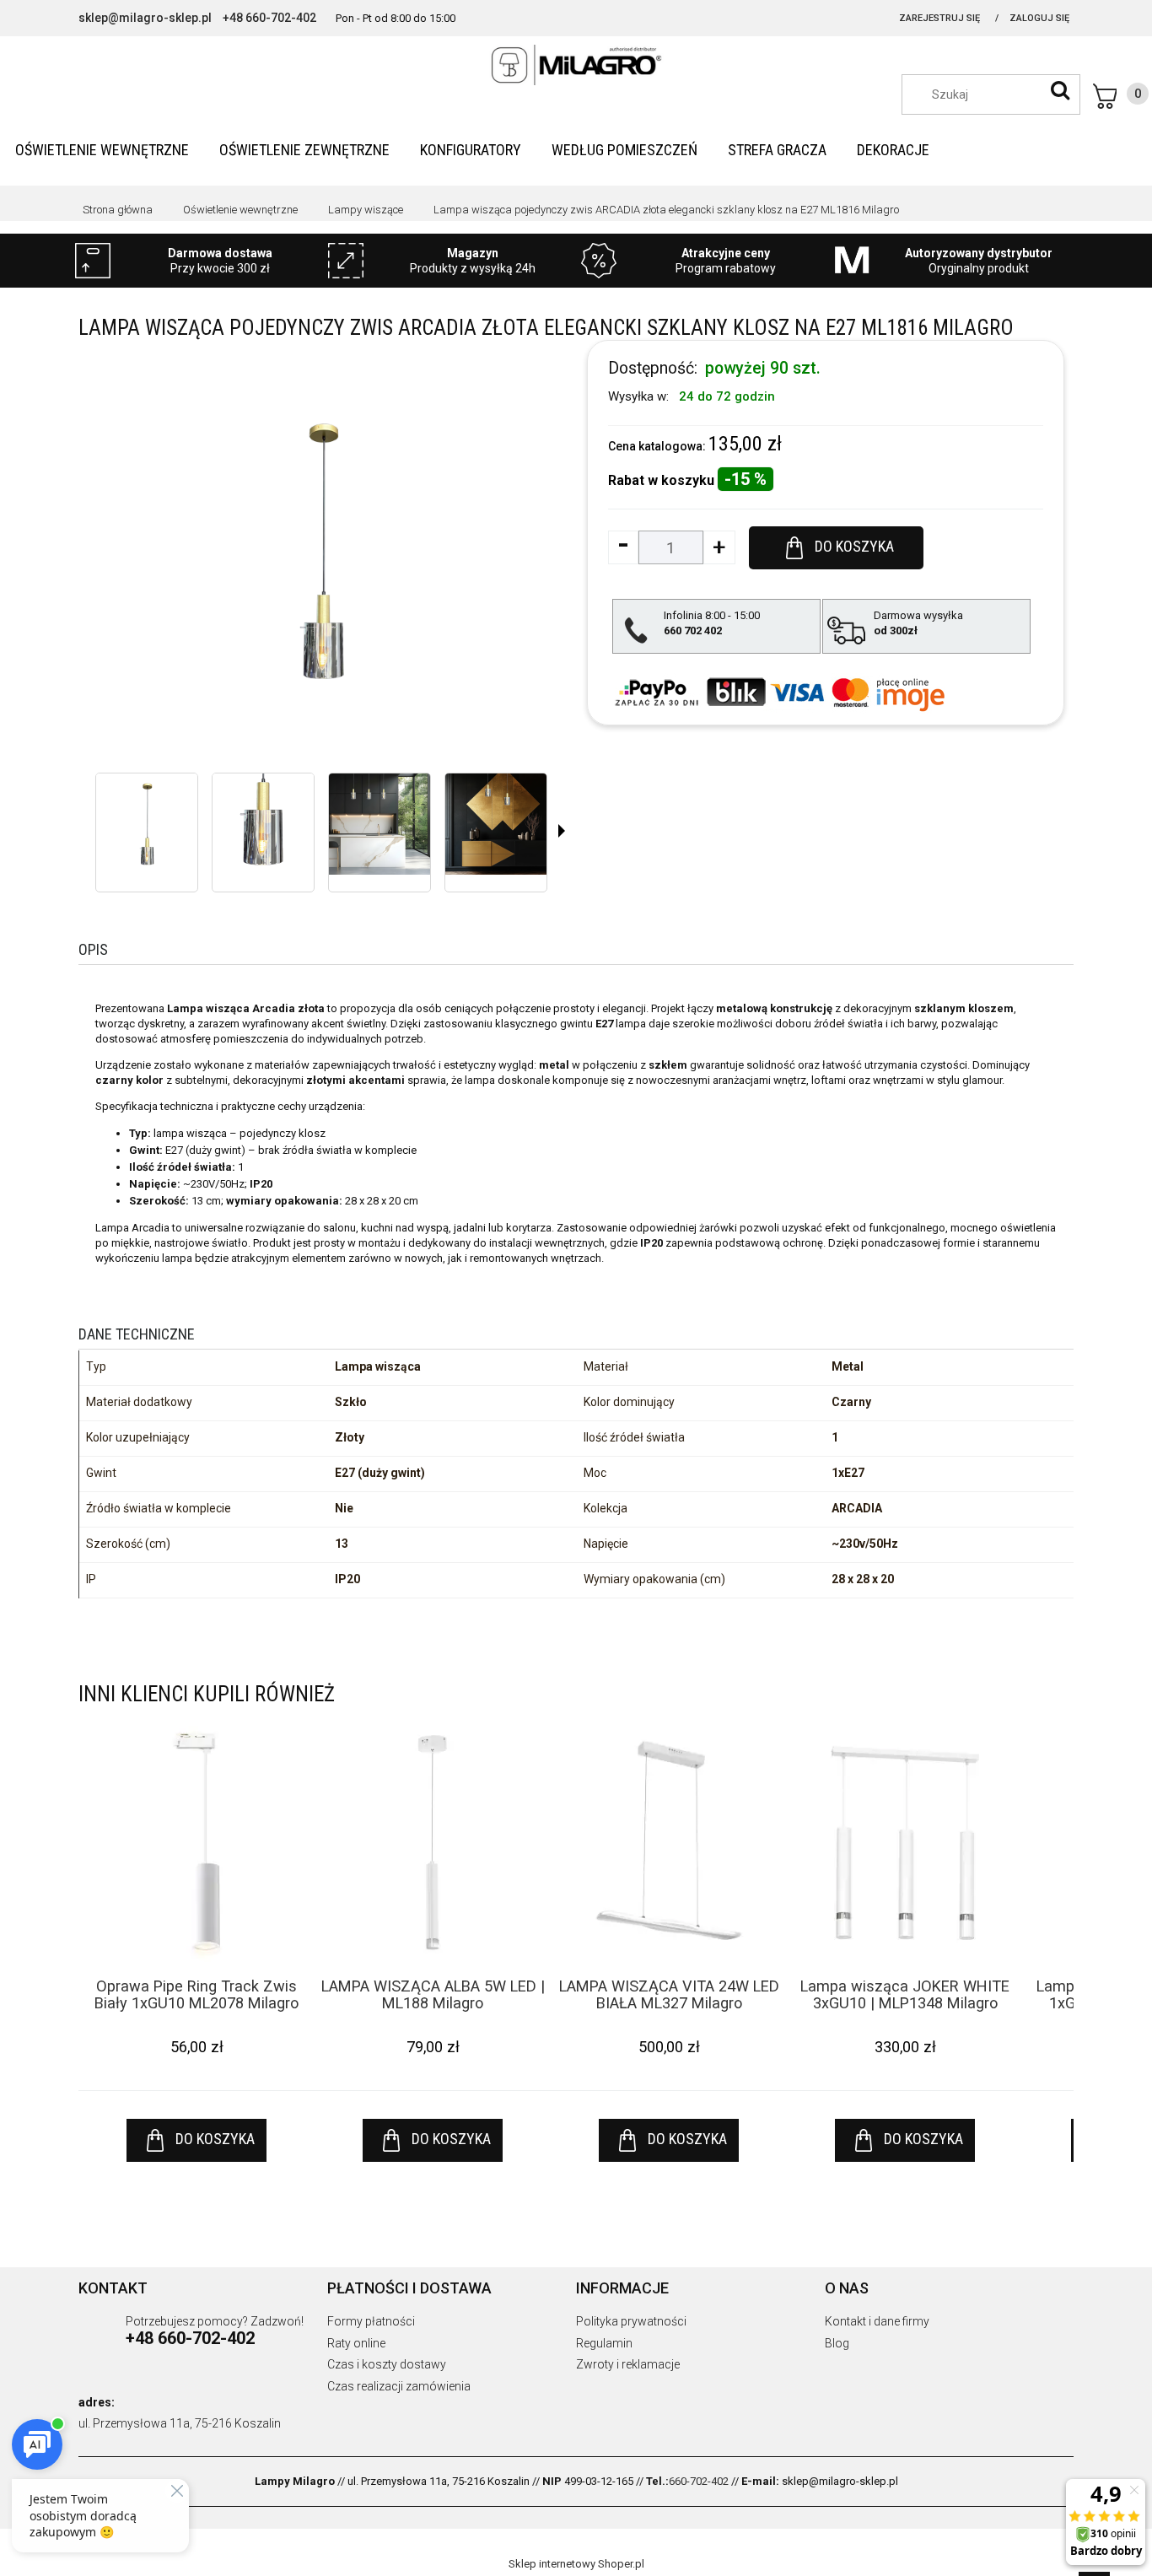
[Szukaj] (1060, 90)
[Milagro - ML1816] (147, 824)
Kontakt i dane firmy (877, 2321)
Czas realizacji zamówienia (399, 2386)
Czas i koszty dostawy (387, 2364)
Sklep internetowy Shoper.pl (576, 2564)
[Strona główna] (576, 65)
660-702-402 (699, 2481)
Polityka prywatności (631, 2321)
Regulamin (604, 2343)
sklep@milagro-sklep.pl (145, 18)
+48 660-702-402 (269, 18)
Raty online (356, 2343)
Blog (837, 2343)
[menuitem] (102, 150)
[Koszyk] (1121, 96)
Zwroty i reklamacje (628, 2364)
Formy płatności (371, 2321)
